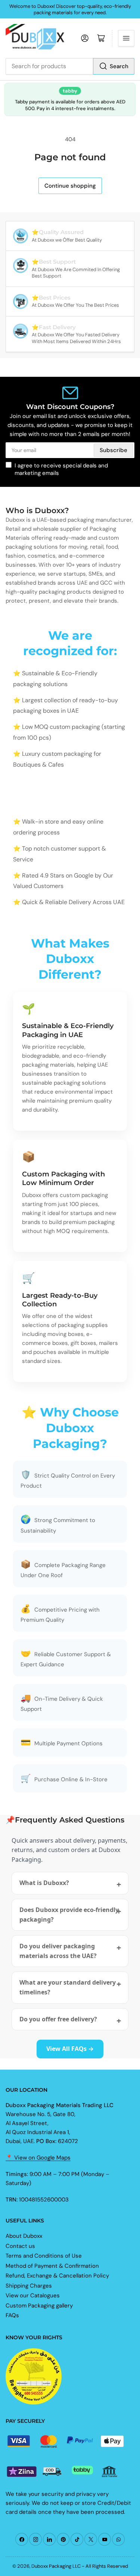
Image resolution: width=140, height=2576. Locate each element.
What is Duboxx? (44, 1883)
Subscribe (113, 450)
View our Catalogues (33, 2295)
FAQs (12, 2315)
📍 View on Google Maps (38, 2158)
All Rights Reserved (107, 2566)
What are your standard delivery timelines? (68, 1987)
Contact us (20, 2246)
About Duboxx (24, 2236)
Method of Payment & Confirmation (52, 2266)
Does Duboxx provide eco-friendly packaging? (69, 1915)
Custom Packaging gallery (39, 2306)
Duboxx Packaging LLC (56, 2566)
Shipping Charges (29, 2286)
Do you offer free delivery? (58, 2019)
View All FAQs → (70, 2049)
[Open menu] (126, 38)
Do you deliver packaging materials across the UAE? (58, 1951)
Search (119, 66)
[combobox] (70, 66)
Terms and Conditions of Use (44, 2256)
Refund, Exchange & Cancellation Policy (57, 2276)
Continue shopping (70, 186)
